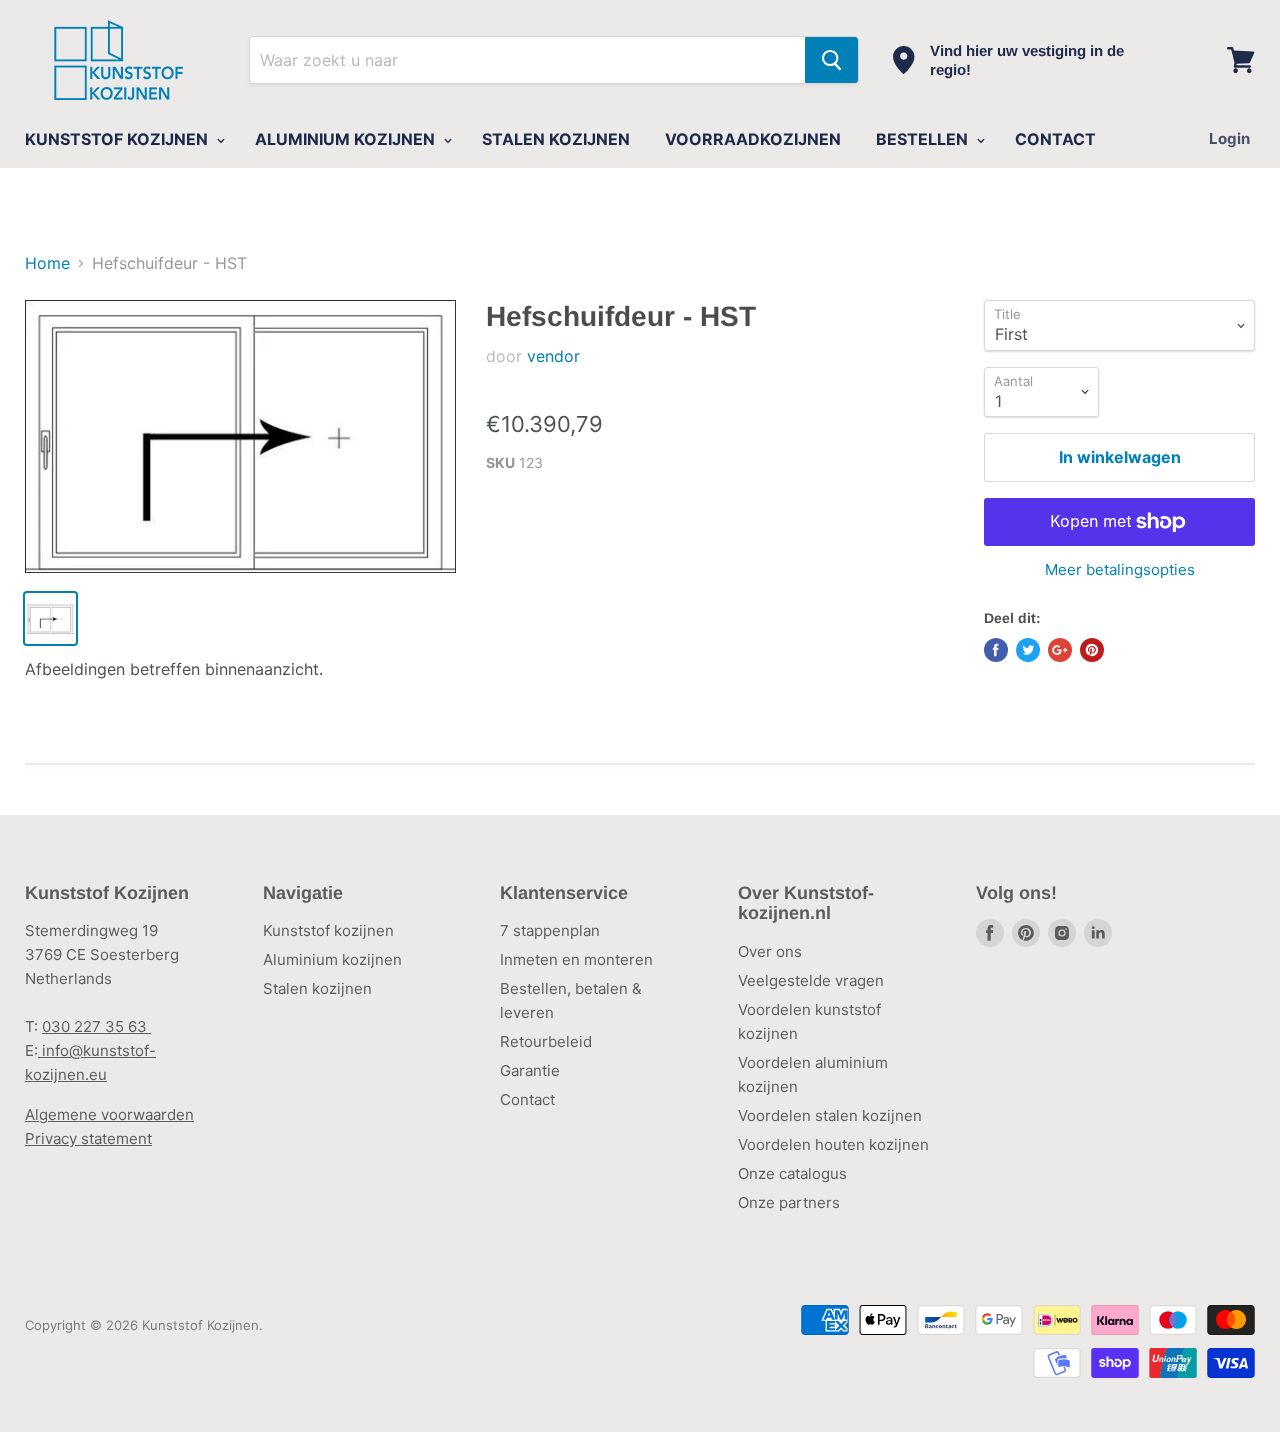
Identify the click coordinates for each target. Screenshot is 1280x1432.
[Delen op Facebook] (996, 650)
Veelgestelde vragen (811, 980)
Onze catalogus (792, 1173)
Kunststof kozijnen (328, 930)
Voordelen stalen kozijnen (830, 1115)
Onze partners (789, 1202)
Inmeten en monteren (576, 959)
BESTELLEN (924, 139)
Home (47, 263)
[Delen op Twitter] (1028, 650)
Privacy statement (88, 1138)
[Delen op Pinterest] (1092, 650)
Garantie (530, 1070)
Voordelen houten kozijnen (833, 1144)
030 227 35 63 (96, 1026)
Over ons (770, 951)
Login (1229, 138)
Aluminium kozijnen (332, 959)
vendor (553, 356)
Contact (527, 1099)
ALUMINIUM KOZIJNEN (347, 139)
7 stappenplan (550, 930)
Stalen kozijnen (317, 988)
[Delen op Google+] (1060, 650)
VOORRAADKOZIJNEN (753, 139)
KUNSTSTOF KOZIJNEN (118, 139)
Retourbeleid (546, 1041)
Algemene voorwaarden (109, 1114)
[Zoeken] (831, 60)
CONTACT (1055, 139)
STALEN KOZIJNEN (556, 139)
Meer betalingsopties (1120, 569)
